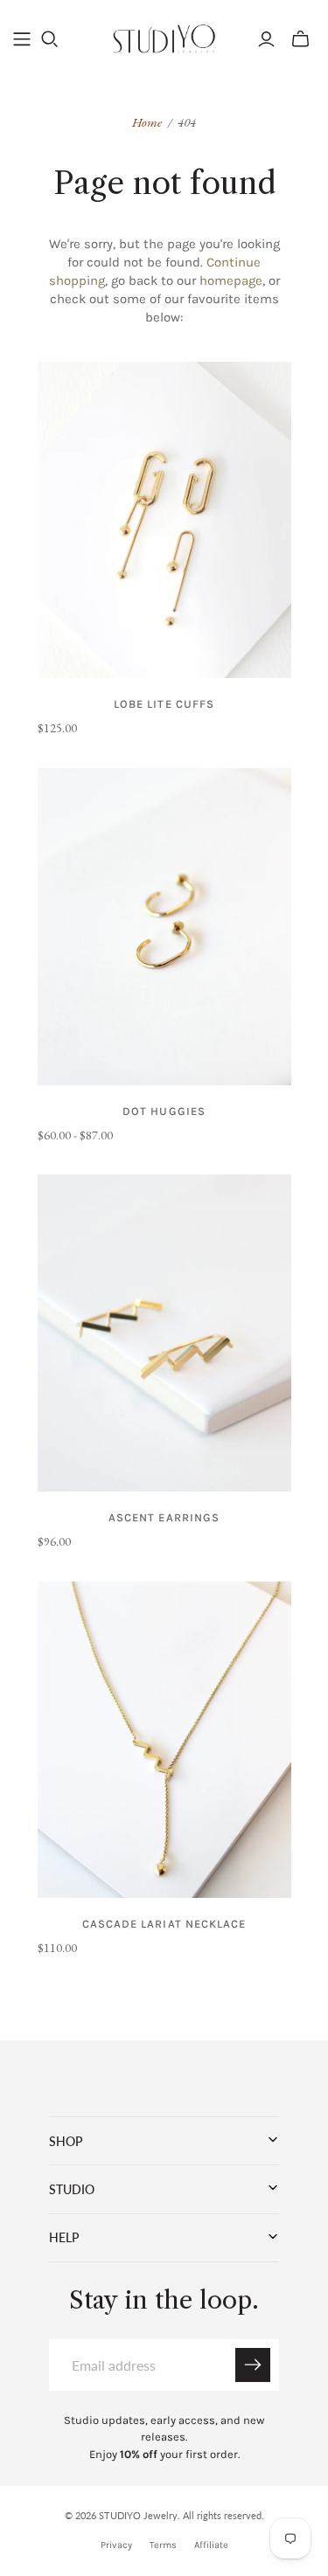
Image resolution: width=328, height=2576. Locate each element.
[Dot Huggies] (164, 927)
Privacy (116, 2545)
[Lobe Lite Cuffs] (164, 520)
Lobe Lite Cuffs (164, 704)
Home (147, 122)
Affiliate (211, 2545)
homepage (231, 280)
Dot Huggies (164, 1111)
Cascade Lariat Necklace (164, 1924)
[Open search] (50, 39)
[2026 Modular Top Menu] (22, 39)
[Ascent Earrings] (164, 1333)
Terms (163, 2545)
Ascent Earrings (164, 1517)
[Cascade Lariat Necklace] (164, 1740)
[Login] (266, 39)
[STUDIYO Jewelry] (164, 37)
